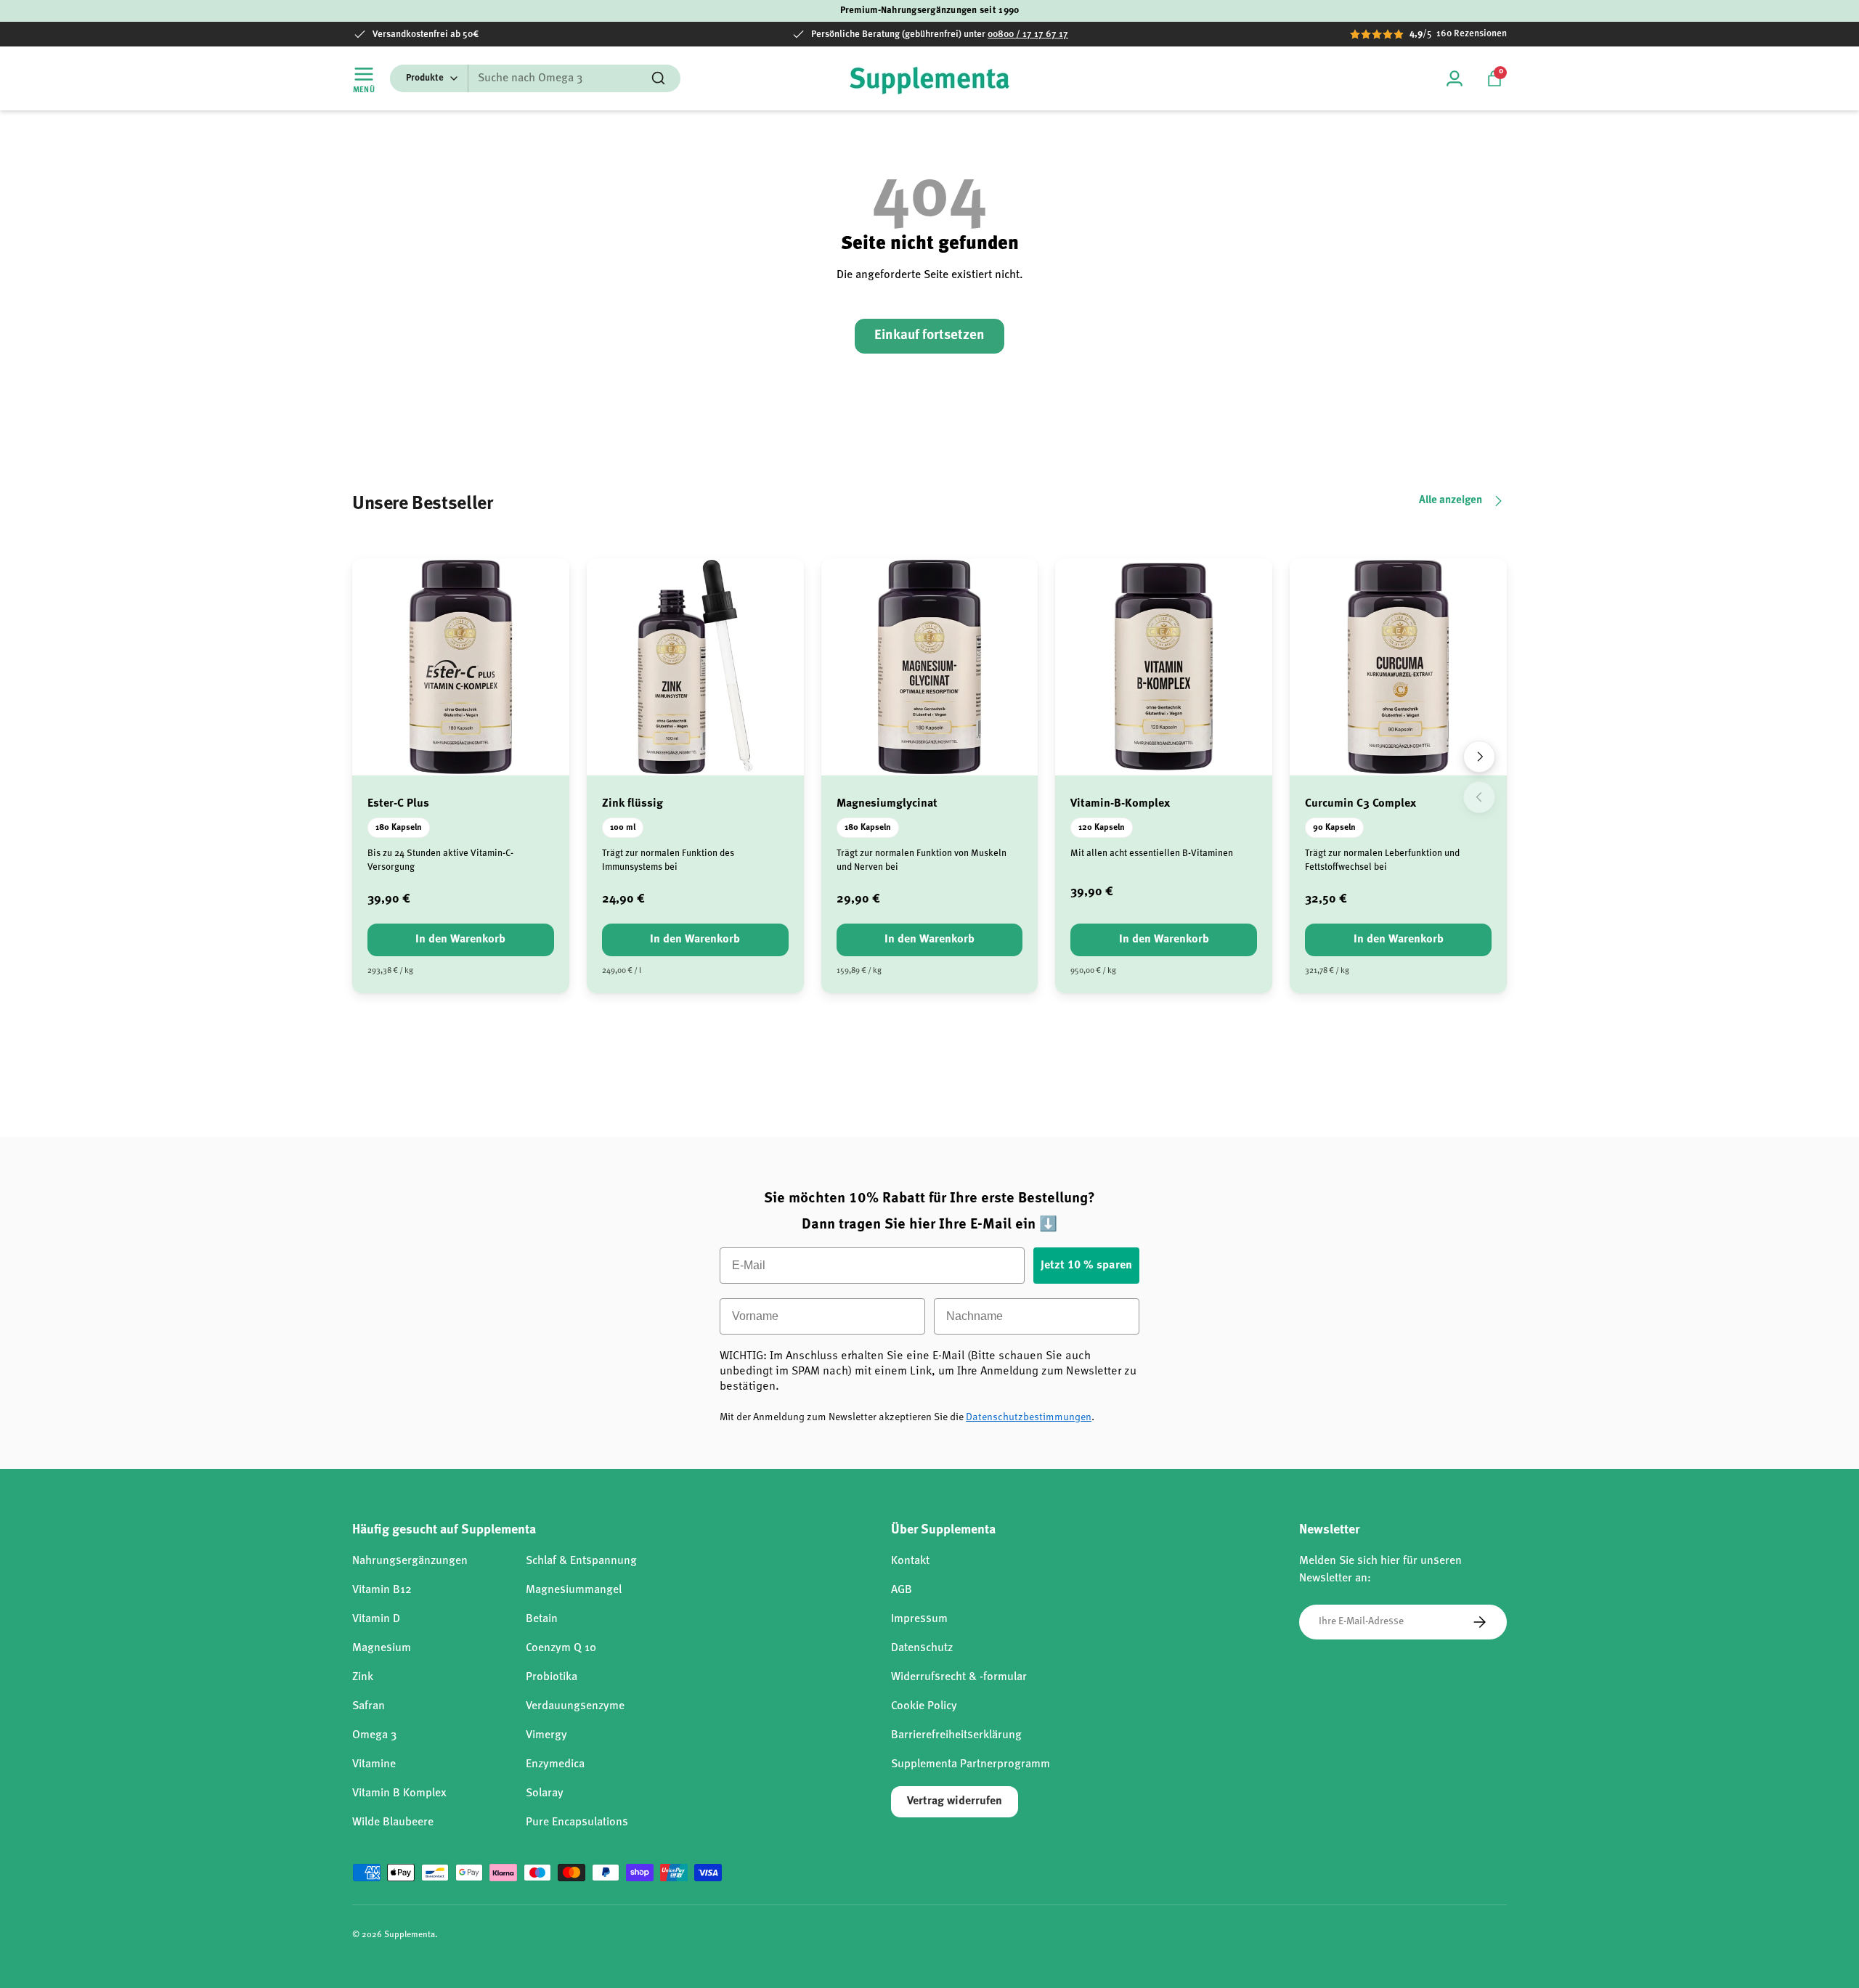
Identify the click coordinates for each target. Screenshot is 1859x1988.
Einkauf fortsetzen (929, 336)
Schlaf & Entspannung (581, 1561)
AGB (902, 1590)
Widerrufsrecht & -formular (959, 1677)
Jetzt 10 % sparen (1086, 1266)
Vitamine (374, 1764)
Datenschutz (922, 1648)
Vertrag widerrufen (955, 1801)
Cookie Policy (924, 1706)
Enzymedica (555, 1764)
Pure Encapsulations (577, 1822)
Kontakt (910, 1561)
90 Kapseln (1334, 828)
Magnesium (382, 1648)
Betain (542, 1619)
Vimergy (546, 1735)
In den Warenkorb (460, 940)
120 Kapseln (1102, 828)
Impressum (919, 1619)
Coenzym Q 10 (561, 1648)
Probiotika (552, 1677)
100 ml (623, 828)
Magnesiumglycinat (887, 804)
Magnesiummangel (574, 1590)
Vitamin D (376, 1619)
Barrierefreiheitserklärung (956, 1735)
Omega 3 (374, 1735)
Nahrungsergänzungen (410, 1561)
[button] (1494, 78)
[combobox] (535, 78)
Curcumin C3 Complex (1360, 804)
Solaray (545, 1793)
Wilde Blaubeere (393, 1822)
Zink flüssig (632, 804)
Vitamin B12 (382, 1590)
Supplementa (410, 1935)
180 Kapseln (399, 828)
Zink (363, 1677)
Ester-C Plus (398, 804)
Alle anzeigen (1451, 501)
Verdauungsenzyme (575, 1706)
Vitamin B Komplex (399, 1793)
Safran (369, 1706)
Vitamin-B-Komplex (1120, 804)
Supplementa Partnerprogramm (971, 1764)
